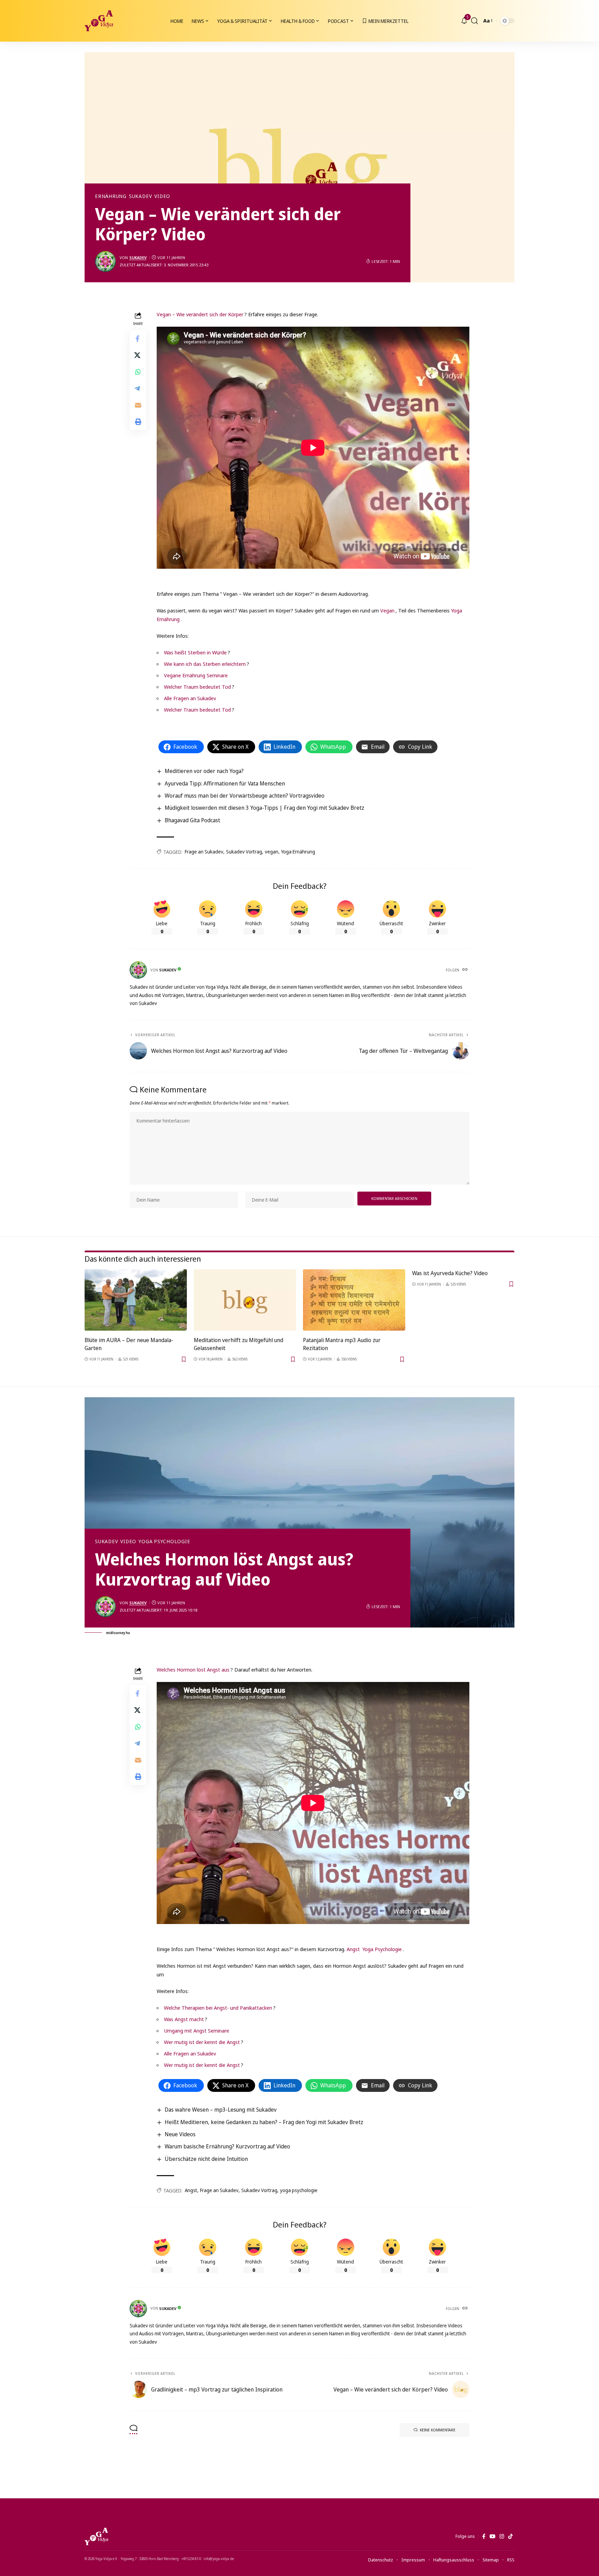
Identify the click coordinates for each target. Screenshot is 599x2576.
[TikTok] (510, 2536)
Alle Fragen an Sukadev (190, 698)
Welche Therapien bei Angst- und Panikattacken (218, 2008)
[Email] (138, 405)
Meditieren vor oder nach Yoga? (204, 771)
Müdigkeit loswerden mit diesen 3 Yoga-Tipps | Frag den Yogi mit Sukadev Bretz (264, 808)
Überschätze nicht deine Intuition (206, 2159)
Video (162, 196)
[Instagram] (502, 2536)
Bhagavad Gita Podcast (192, 820)
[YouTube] (492, 2536)
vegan (272, 852)
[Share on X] (138, 355)
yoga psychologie (299, 2190)
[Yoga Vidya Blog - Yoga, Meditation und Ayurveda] (99, 21)
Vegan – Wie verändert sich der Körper (200, 314)
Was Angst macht (184, 2019)
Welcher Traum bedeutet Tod (197, 687)
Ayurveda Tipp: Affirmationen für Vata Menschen (225, 783)
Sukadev (140, 196)
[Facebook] (484, 2536)
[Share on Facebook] (138, 338)
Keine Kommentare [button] (438, 2430)
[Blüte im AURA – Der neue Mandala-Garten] (136, 1300)
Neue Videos (180, 2134)
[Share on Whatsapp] (138, 371)
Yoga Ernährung (298, 852)
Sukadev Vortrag (244, 852)
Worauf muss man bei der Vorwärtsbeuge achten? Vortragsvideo (245, 796)
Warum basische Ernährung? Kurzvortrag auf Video (227, 2146)
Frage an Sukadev (204, 852)
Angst (353, 1949)
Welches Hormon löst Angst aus (193, 1669)
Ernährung (111, 196)
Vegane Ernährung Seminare (196, 675)
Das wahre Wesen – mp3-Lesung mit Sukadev (221, 2110)
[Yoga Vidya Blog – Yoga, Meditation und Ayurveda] (96, 2536)
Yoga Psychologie (164, 1542)
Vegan (387, 610)
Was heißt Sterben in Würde (195, 652)
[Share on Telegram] (138, 388)
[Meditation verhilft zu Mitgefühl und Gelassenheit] (245, 1300)
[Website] (466, 970)
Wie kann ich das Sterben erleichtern (205, 664)
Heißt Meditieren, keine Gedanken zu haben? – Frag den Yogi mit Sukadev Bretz (264, 2122)
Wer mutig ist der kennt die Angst (202, 2042)
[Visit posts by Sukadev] (105, 261)
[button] (475, 21)
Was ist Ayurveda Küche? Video (450, 1273)
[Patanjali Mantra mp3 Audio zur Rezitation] (354, 1300)
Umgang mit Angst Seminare (197, 2030)
